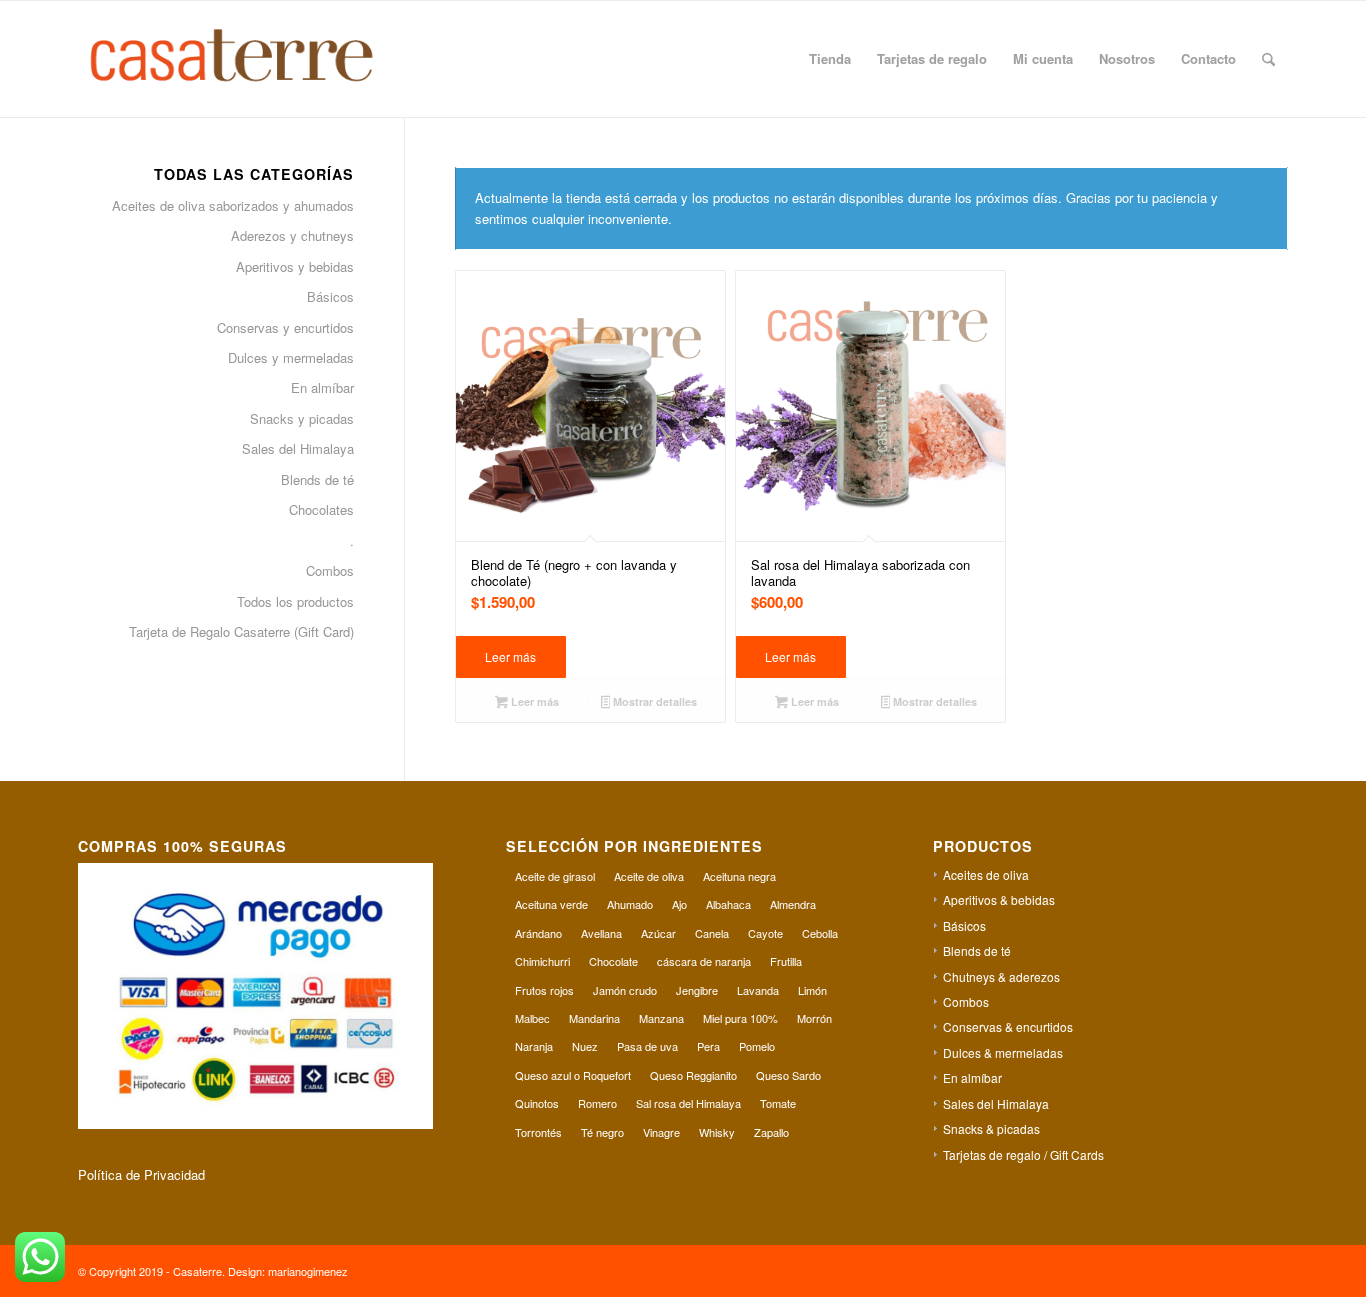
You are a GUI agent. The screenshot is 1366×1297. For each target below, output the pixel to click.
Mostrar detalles (653, 701)
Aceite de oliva (649, 876)
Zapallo (771, 1132)
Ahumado (630, 904)
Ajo (679, 904)
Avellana (601, 933)
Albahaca (728, 904)
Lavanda (758, 990)
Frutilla (786, 961)
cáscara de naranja (704, 961)
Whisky (717, 1132)
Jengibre (697, 990)
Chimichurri (542, 961)
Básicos (330, 296)
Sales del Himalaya (298, 448)
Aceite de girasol (555, 876)
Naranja (534, 1046)
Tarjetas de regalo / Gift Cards (1023, 1154)
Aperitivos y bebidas (295, 266)
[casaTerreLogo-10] (254, 59)
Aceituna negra (739, 876)
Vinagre (661, 1132)
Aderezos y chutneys (292, 235)
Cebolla (820, 933)
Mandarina (594, 1018)
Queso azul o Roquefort (573, 1075)
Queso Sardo (788, 1075)
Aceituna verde (551, 904)
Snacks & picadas (991, 1128)
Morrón (814, 1018)
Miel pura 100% (740, 1018)
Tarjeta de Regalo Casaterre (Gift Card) (241, 631)
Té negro (602, 1132)
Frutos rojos (544, 990)
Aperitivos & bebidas (999, 899)
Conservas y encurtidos (285, 327)
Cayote (765, 933)
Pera (708, 1046)
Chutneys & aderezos (1001, 976)
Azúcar (658, 933)
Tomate (778, 1103)
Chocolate (613, 961)
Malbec (532, 1018)
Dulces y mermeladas (291, 357)
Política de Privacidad (141, 1174)
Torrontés (538, 1132)
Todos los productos (295, 601)
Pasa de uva (647, 1046)
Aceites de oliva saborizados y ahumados (233, 205)
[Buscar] (1268, 59)
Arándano (538, 933)
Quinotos (537, 1103)
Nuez (585, 1046)
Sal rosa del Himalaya (688, 1103)
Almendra (793, 904)
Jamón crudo (625, 990)
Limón (812, 990)
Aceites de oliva (986, 874)
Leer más (510, 656)
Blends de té (317, 479)
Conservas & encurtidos (1008, 1026)
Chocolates (321, 509)
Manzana (661, 1018)
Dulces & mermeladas (1003, 1052)
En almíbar (322, 387)
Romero (597, 1103)
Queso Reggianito (693, 1075)
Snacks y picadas (302, 418)
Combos (330, 570)
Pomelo (757, 1046)
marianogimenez (308, 1271)
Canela (712, 933)
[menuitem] (830, 59)
